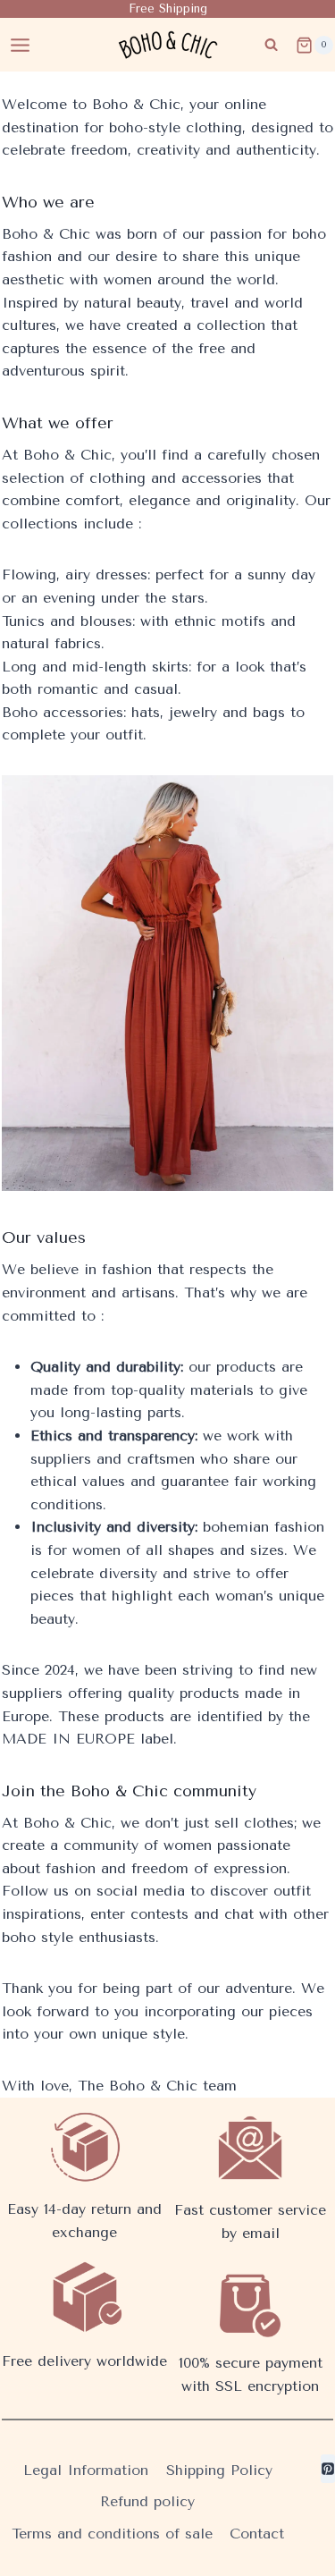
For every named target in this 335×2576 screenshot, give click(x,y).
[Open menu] (21, 45)
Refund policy (147, 2501)
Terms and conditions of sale (112, 2534)
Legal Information (86, 2470)
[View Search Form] (271, 45)
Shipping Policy (219, 2470)
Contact (257, 2534)
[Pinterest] (328, 2469)
